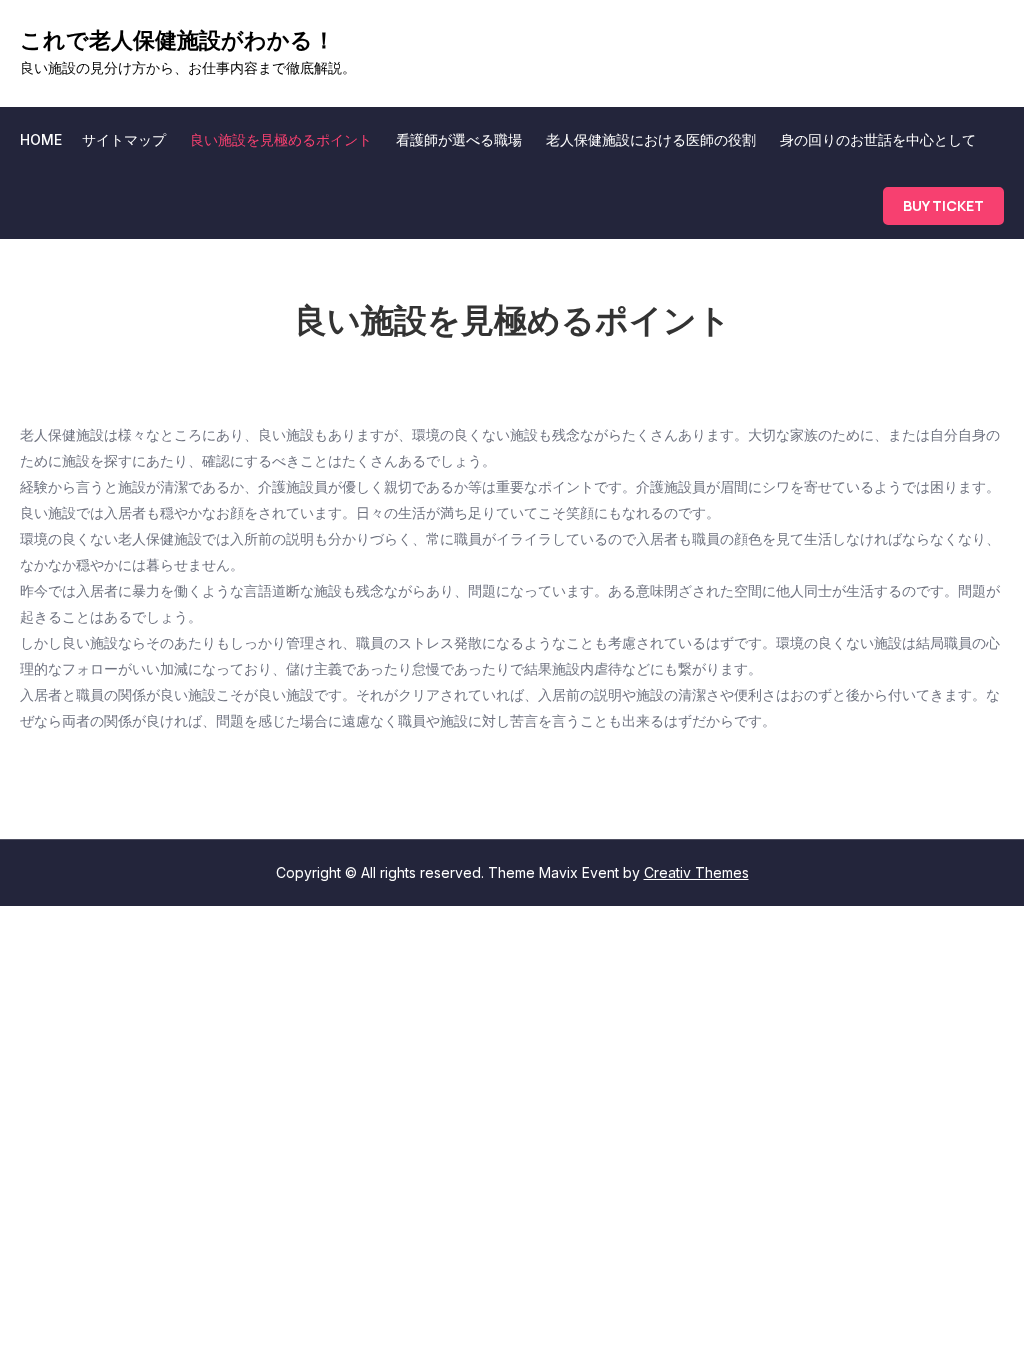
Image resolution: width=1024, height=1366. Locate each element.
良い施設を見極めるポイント (281, 139)
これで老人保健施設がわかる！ (177, 40)
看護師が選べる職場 (459, 139)
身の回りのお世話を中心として (878, 139)
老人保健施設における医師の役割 (651, 139)
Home (41, 139)
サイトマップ (124, 139)
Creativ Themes (696, 872)
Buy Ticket (943, 205)
